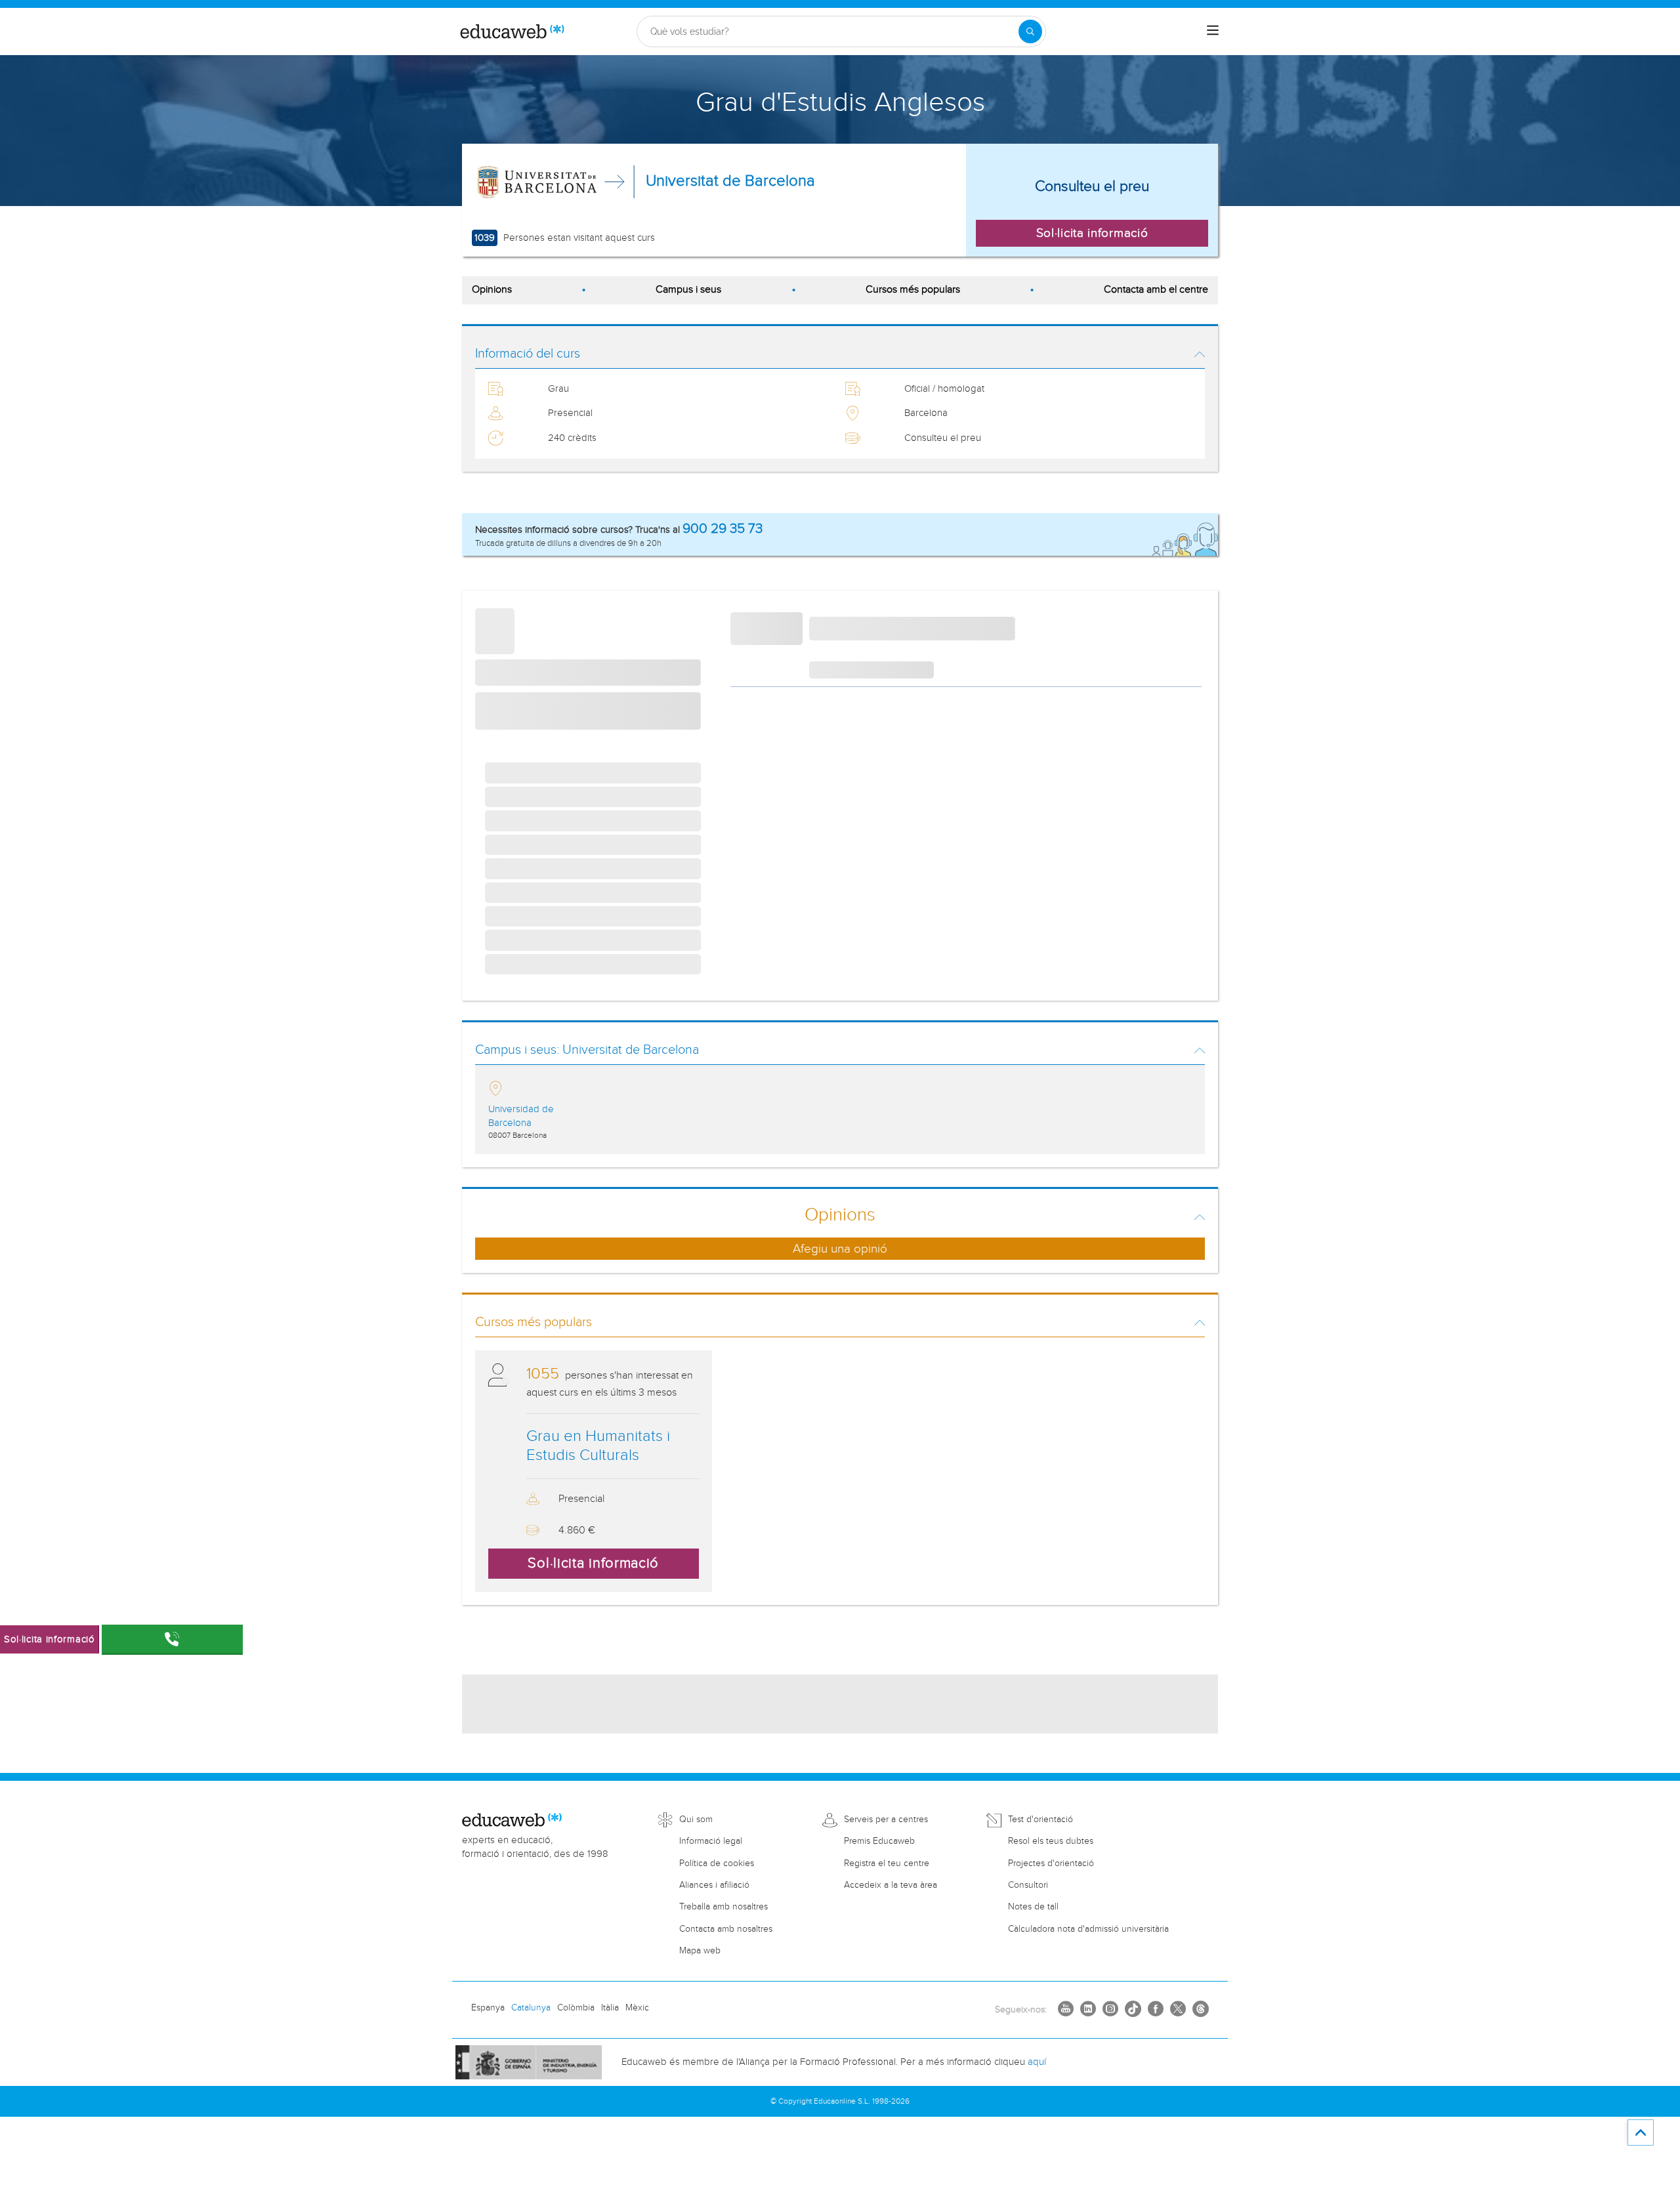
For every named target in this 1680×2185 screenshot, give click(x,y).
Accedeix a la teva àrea (891, 1885)
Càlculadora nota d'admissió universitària (1088, 1929)
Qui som (696, 1820)
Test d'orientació (1040, 1820)
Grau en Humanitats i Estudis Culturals (598, 1446)
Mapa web (700, 1951)
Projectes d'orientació (1051, 1863)
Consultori (1028, 1885)
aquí (1037, 2062)
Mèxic (637, 2008)
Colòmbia (576, 2008)
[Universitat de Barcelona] (537, 182)
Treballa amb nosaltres (724, 1907)
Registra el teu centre (887, 1863)
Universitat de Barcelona (730, 181)
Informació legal (711, 1841)
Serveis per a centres (886, 1820)
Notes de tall (1033, 1907)
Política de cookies (717, 1863)
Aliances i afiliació (714, 1885)
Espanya (488, 2008)
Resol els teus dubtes (1051, 1841)
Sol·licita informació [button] (1092, 233)
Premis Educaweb (879, 1841)
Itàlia (610, 2008)
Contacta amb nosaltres (726, 1929)
